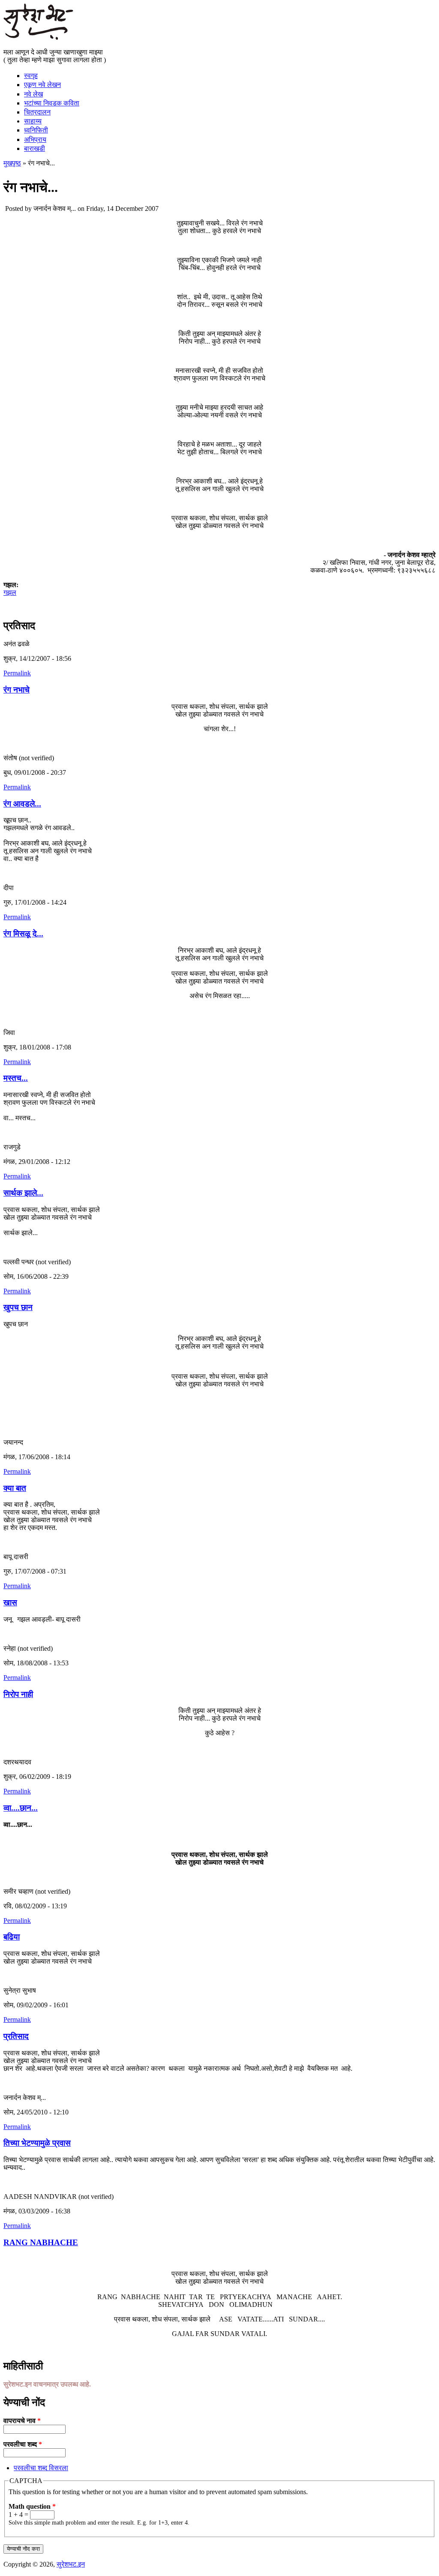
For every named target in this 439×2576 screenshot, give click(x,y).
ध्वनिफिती (36, 130)
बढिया (12, 1937)
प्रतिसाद (16, 2036)
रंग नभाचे (17, 690)
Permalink (17, 673)
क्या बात (15, 1488)
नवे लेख (33, 94)
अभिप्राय (35, 139)
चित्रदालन (37, 112)
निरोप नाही (18, 1694)
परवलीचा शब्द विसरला (41, 2468)
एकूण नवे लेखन (42, 85)
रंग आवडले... (22, 804)
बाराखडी (35, 148)
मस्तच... (16, 1078)
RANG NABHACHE (41, 2242)
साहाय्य (33, 121)
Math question (32, 2506)
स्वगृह (31, 76)
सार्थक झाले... (23, 1193)
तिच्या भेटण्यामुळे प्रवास (37, 2143)
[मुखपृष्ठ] (38, 37)
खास (10, 1603)
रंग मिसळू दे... (23, 934)
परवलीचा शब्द (23, 2444)
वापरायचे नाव (22, 2421)
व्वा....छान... (21, 1808)
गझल (10, 592)
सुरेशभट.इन (71, 2564)
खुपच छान (18, 1307)
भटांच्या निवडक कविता (52, 103)
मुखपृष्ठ (12, 163)
